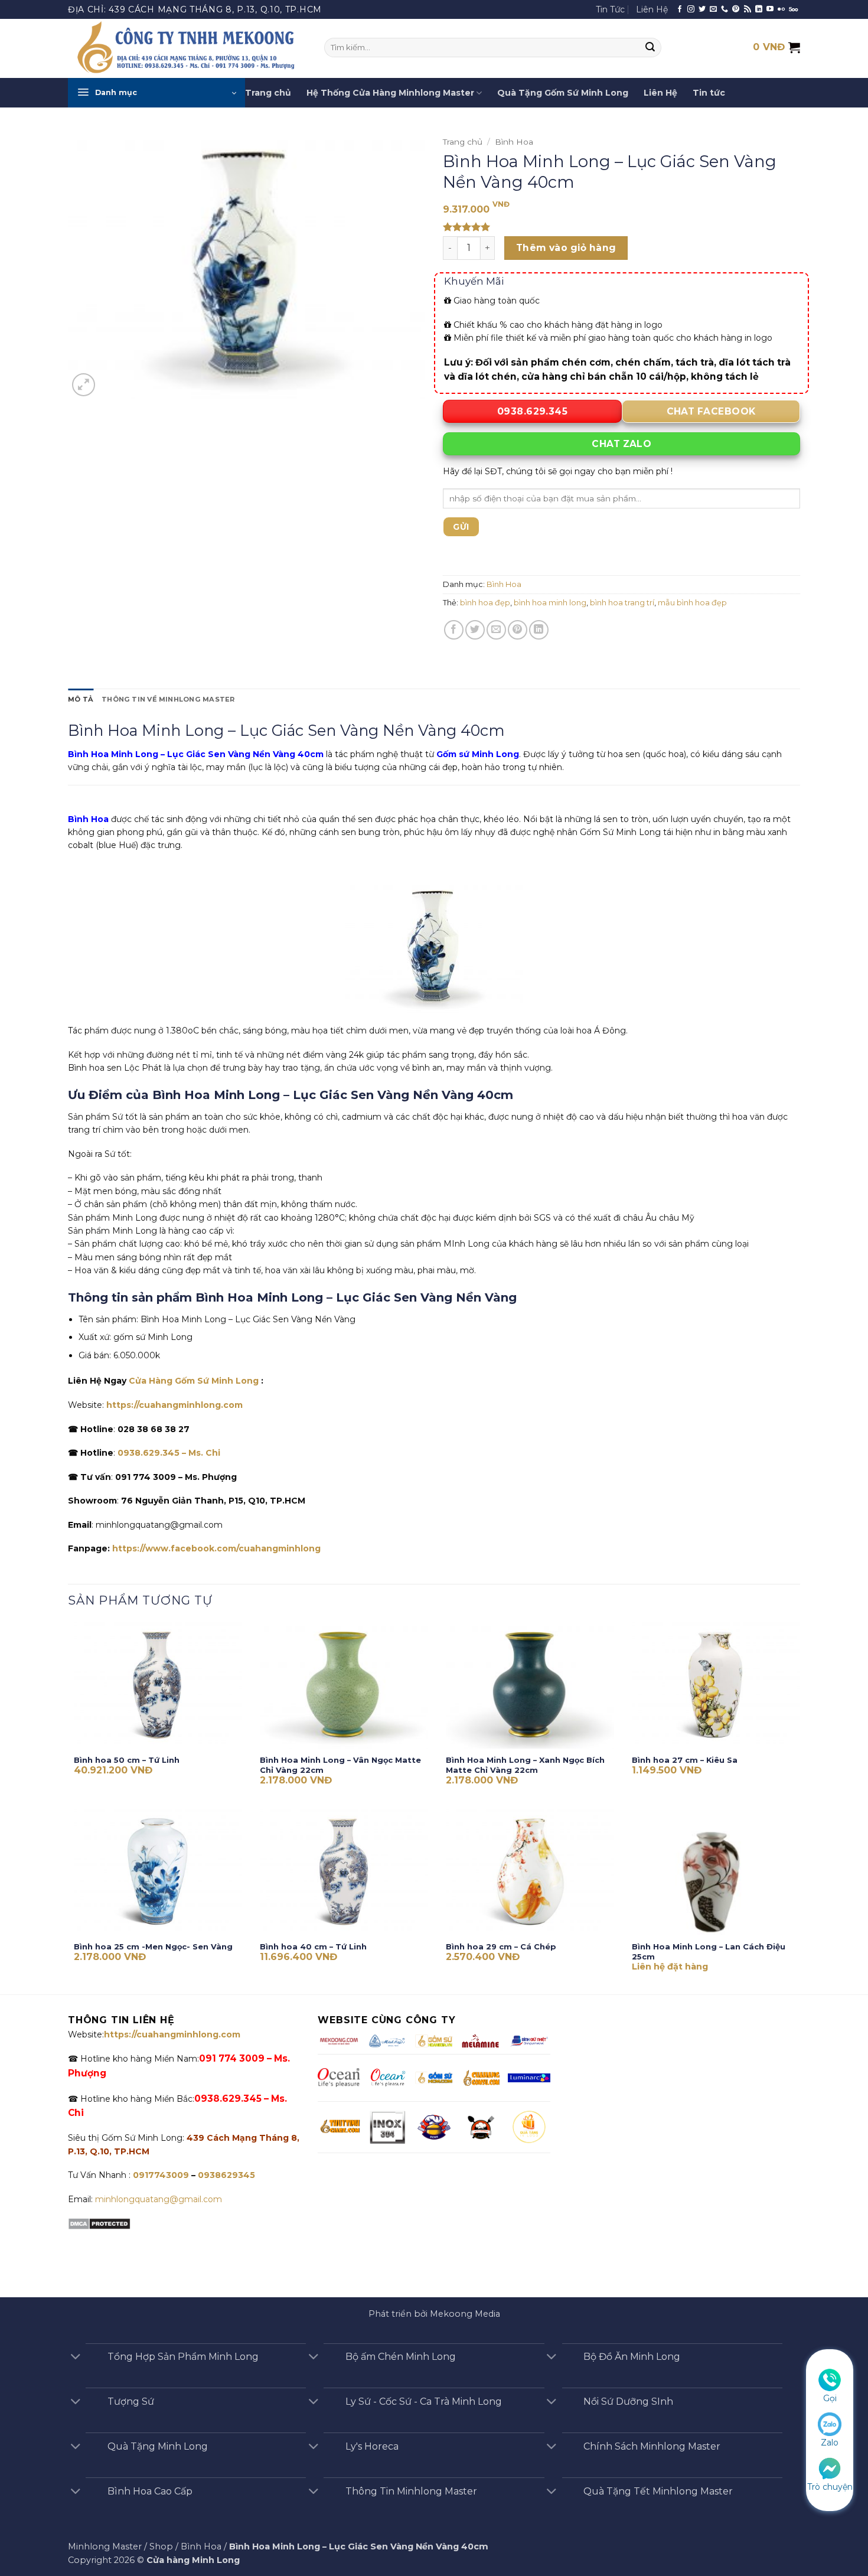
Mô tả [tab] (81, 699)
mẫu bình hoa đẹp (692, 603)
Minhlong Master (105, 2546)
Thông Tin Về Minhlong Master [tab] (168, 699)
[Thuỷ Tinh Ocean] (387, 2078)
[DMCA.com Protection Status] (99, 2223)
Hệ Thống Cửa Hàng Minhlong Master (390, 93)
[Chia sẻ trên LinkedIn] (539, 630)
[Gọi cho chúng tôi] (725, 9)
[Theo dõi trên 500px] (793, 9)
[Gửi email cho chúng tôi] (713, 9)
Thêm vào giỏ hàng (566, 248)
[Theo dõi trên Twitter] (702, 9)
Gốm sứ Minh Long (478, 754)
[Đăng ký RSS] (748, 9)
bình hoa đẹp (485, 603)
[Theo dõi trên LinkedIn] (759, 9)
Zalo (830, 2443)
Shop (161, 2546)
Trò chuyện (830, 2487)
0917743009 (160, 2175)
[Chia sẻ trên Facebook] (454, 630)
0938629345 (226, 2175)
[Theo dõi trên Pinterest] (736, 9)
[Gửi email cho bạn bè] (496, 630)
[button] (156, 93)
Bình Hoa (514, 142)
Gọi (830, 2398)
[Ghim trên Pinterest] (518, 630)
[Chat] (830, 2467)
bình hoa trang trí (622, 603)
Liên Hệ (652, 9)
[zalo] (830, 2424)
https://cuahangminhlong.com (174, 1405)
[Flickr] (781, 9)
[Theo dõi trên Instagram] (691, 9)
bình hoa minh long (550, 603)
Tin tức (709, 93)
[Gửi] (651, 48)
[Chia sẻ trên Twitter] (475, 630)
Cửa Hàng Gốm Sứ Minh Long (194, 1381)
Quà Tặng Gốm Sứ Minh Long (563, 93)
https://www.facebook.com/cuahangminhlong (216, 1548)
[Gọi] (830, 2379)
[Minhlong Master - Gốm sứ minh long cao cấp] (187, 48)
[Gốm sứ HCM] (434, 2078)
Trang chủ (268, 93)
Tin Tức (610, 9)
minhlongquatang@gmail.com (159, 2199)
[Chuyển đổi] (76, 2358)
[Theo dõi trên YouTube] (770, 9)
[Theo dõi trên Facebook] (680, 9)
